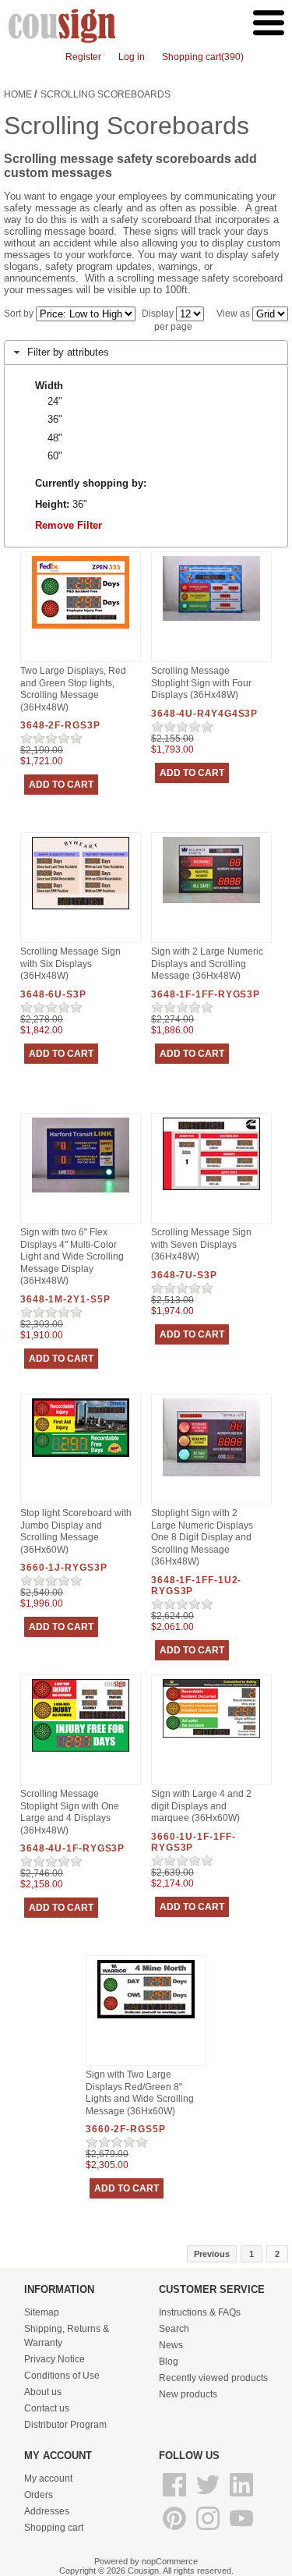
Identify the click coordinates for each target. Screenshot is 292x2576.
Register (83, 57)
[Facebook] (176, 2497)
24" (55, 401)
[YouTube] (241, 2531)
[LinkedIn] (241, 2497)
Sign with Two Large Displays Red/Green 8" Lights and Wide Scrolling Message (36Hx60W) (140, 2093)
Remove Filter (69, 525)
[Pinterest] (176, 2531)
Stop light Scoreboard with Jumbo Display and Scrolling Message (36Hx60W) (76, 1531)
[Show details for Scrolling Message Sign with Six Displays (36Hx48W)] (81, 910)
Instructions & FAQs (200, 2312)
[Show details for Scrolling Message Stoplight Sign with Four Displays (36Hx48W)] (211, 622)
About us (43, 2392)
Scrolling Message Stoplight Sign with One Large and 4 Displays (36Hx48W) (70, 1812)
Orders (39, 2495)
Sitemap (42, 2312)
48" (55, 438)
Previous (212, 2254)
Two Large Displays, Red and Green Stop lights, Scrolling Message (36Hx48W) (73, 689)
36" (55, 419)
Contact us (47, 2408)
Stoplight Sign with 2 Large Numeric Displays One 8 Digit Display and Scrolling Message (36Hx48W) (202, 1537)
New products (188, 2394)
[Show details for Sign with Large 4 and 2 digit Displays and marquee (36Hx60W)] (211, 1738)
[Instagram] (209, 2531)
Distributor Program (65, 2425)
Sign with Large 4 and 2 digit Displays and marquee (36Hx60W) (201, 1806)
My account (48, 2479)
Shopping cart (54, 2528)
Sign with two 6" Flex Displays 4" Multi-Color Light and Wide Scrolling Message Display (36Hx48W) (72, 1256)
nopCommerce (170, 2561)
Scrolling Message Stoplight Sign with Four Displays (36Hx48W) (201, 683)
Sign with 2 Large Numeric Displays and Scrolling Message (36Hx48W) (207, 964)
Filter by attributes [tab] (68, 352)
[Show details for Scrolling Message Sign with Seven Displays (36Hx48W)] (211, 1191)
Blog (169, 2362)
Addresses (47, 2511)
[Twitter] (209, 2497)
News (171, 2345)
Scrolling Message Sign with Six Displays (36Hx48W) (70, 964)
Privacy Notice (55, 2359)
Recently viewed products (213, 2378)
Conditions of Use (62, 2376)
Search (174, 2329)
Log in (132, 57)
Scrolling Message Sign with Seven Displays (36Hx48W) (201, 1244)
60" (55, 456)
